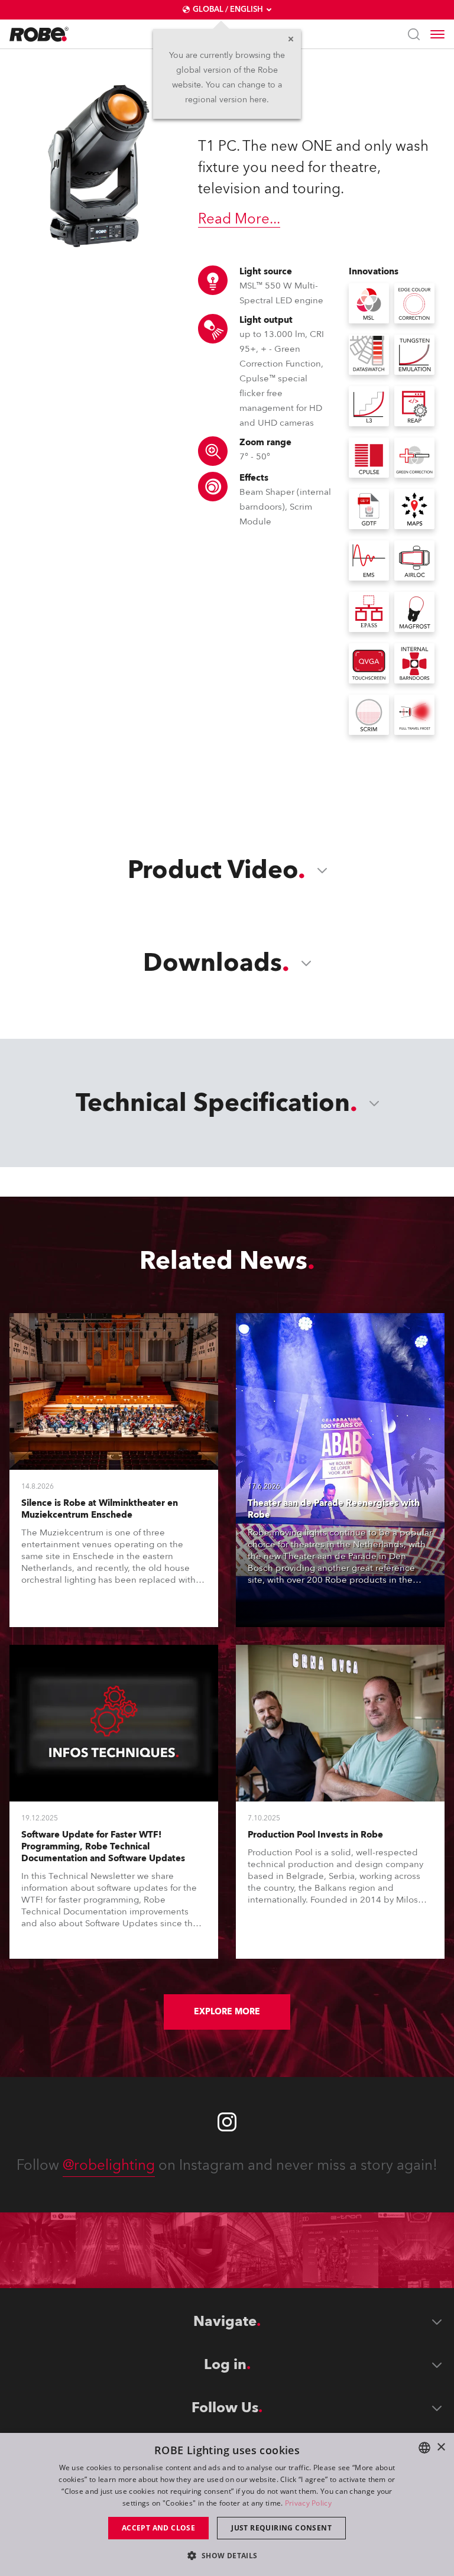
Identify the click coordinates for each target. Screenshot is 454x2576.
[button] (227, 2555)
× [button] (441, 2447)
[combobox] (424, 2448)
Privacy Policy (308, 2503)
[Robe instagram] (227, 2122)
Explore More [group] (227, 2012)
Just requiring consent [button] (281, 2528)
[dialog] (227, 2504)
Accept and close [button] (158, 2528)
